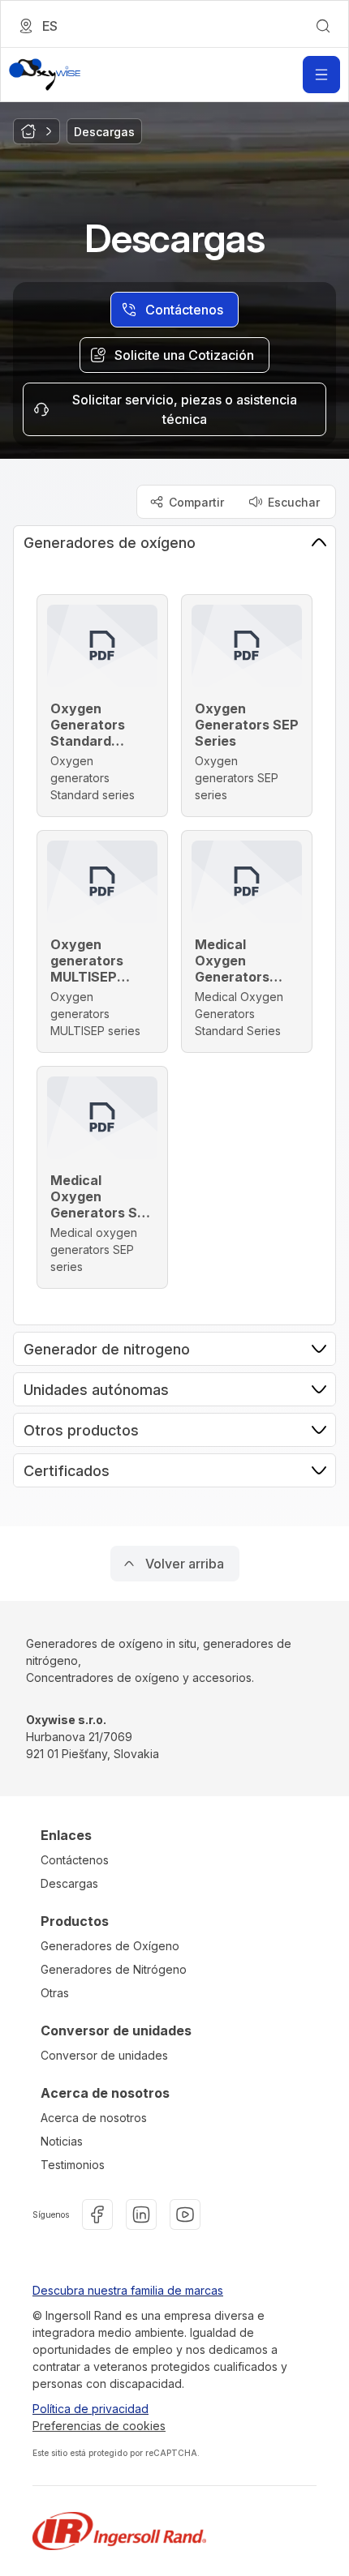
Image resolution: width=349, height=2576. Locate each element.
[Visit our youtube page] (185, 2214)
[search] (323, 26)
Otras (55, 1993)
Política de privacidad (90, 2409)
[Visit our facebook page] (97, 2214)
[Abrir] (321, 75)
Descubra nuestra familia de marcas (128, 2290)
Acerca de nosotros (94, 2118)
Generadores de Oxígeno (110, 1946)
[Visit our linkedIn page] (141, 2214)
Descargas (69, 1883)
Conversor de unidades (104, 2055)
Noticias (62, 2141)
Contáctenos (75, 1860)
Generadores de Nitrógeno (114, 1969)
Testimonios (73, 2165)
